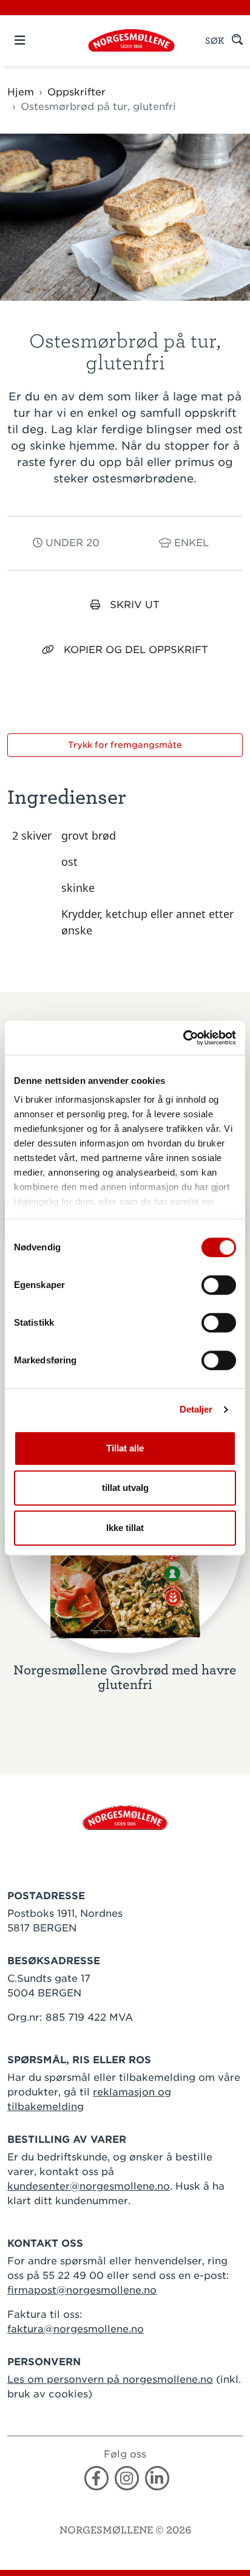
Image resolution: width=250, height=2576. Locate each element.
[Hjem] (131, 40)
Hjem (21, 92)
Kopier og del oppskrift (136, 650)
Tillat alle (125, 1448)
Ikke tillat (125, 1528)
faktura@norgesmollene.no (76, 2329)
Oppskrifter (76, 92)
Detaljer (196, 1409)
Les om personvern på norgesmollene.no (110, 2379)
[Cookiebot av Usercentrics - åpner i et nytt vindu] (183, 1038)
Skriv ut (135, 605)
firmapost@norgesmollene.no (82, 2290)
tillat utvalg (125, 1488)
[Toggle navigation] (41, 40)
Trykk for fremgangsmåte (125, 745)
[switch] (219, 1285)
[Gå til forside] (125, 1817)
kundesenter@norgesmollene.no (89, 2186)
